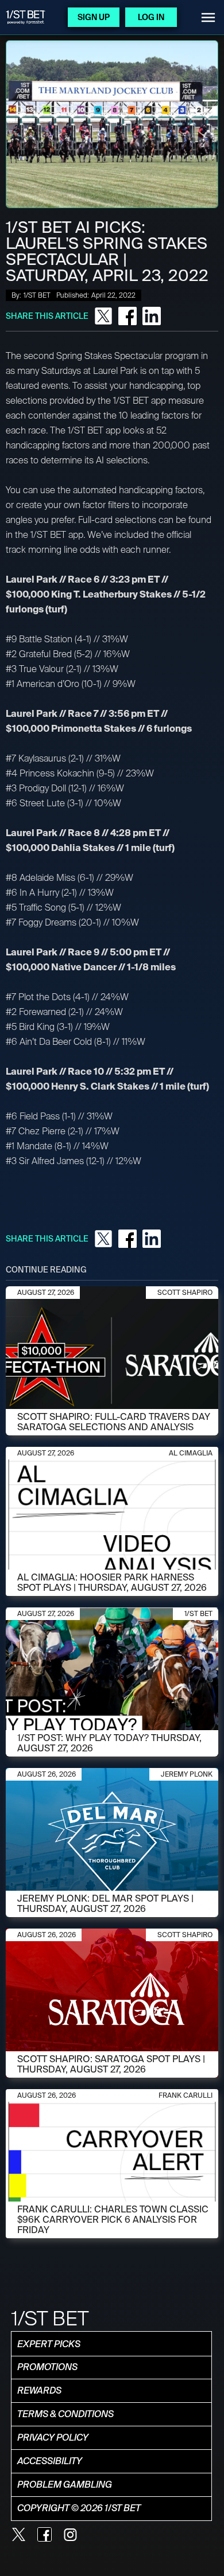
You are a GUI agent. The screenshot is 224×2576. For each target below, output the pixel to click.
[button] (208, 17)
